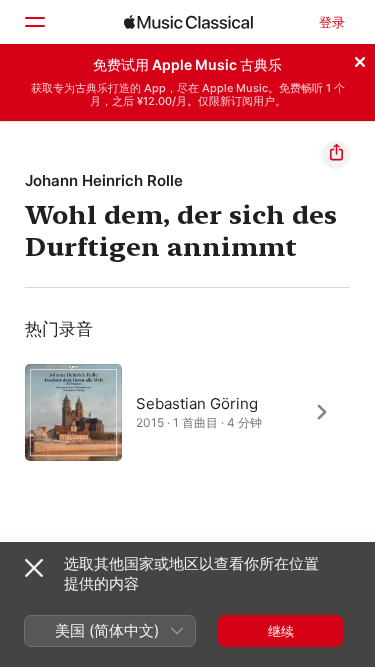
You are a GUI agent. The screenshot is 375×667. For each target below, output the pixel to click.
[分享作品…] (336, 155)
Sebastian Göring (197, 402)
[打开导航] (34, 22)
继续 (281, 631)
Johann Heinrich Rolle (104, 180)
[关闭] (360, 59)
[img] (188, 22)
